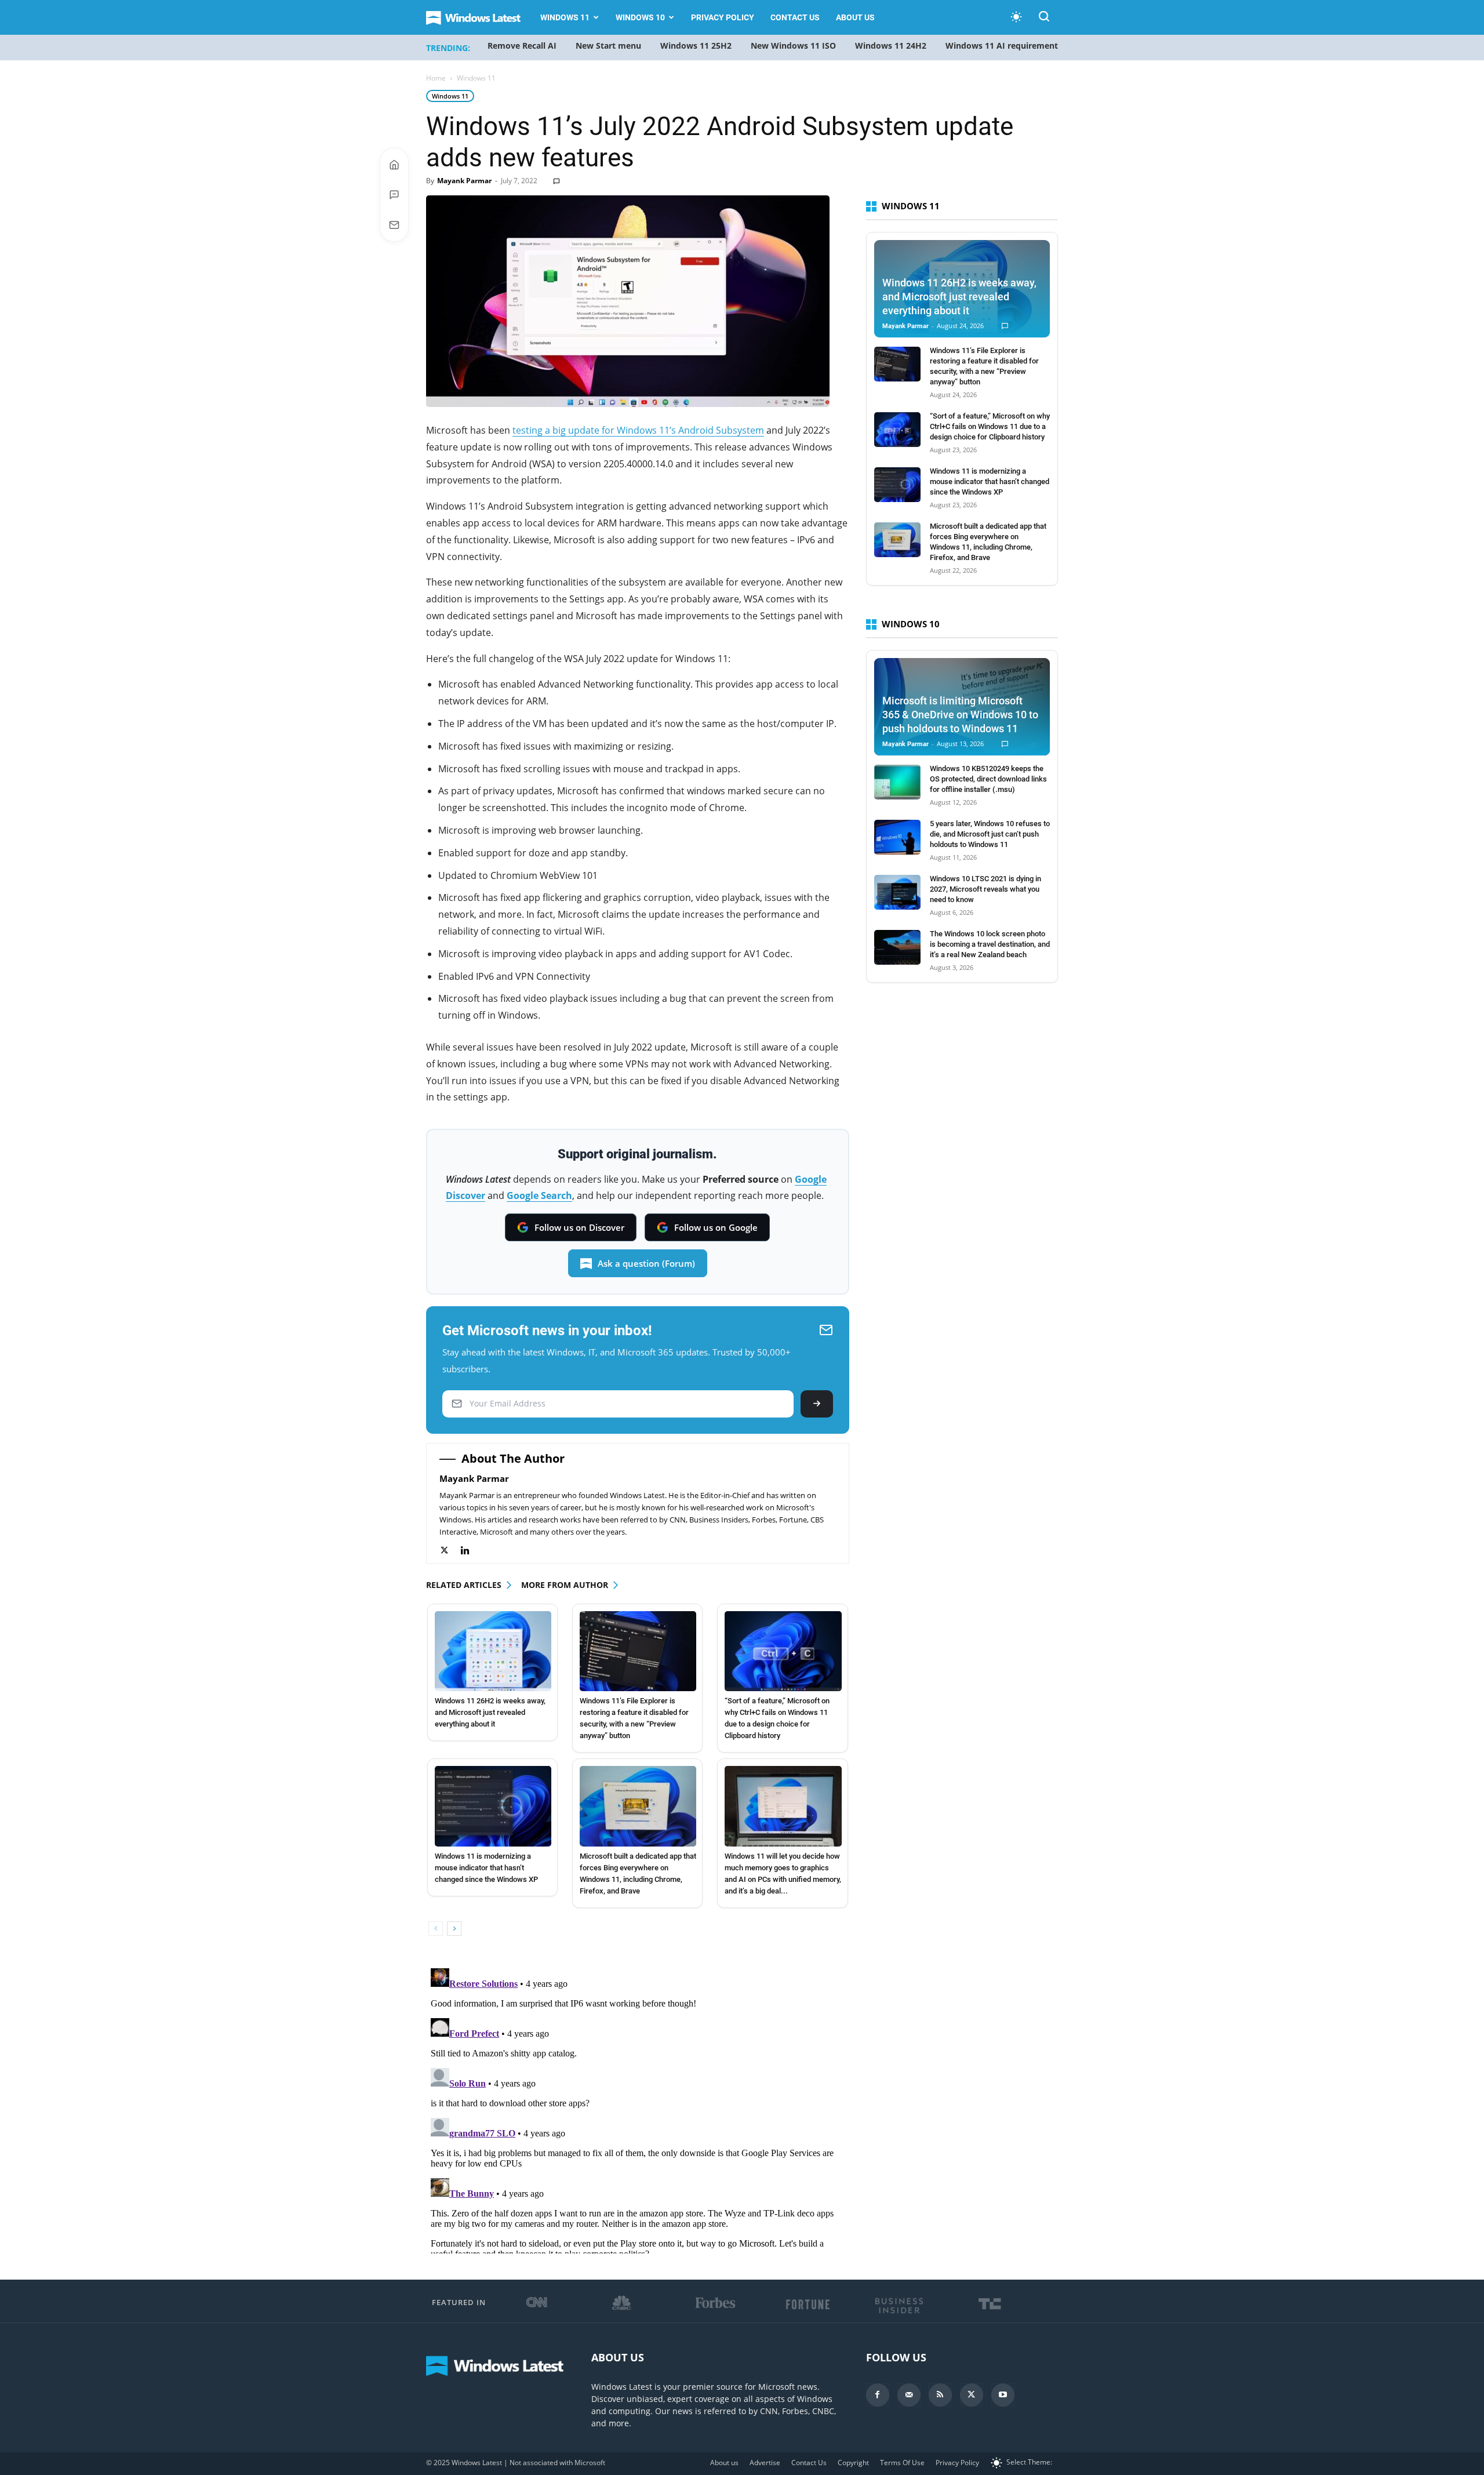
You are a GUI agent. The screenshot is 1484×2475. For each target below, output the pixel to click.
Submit (817, 1404)
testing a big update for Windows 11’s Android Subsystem (638, 430)
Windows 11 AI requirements (1004, 46)
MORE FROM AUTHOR (565, 1585)
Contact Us (795, 17)
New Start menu (608, 46)
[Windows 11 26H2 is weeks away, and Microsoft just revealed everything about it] (493, 1651)
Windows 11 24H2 (891, 46)
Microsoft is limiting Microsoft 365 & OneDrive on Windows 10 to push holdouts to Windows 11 (960, 715)
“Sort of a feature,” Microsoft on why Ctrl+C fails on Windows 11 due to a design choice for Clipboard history (990, 426)
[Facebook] (878, 2395)
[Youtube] (1003, 2395)
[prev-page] (436, 1929)
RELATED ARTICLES (464, 1585)
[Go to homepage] (394, 165)
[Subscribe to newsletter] (394, 225)
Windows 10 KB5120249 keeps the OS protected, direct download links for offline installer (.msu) (988, 779)
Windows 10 (640, 17)
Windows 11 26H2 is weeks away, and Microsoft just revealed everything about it (490, 1712)
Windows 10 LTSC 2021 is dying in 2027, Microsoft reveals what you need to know (985, 889)
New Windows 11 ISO (793, 46)
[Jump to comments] (394, 195)
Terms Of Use (902, 2463)
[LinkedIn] (471, 1551)
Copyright (853, 2463)
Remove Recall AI (522, 46)
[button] (1044, 18)
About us (855, 17)
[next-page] (454, 1929)
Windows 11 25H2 (696, 46)
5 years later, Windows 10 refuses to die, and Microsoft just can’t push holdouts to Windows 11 (990, 834)
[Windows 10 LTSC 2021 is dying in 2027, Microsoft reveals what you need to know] (897, 892)
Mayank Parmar (464, 181)
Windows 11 (565, 17)
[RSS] (940, 2395)
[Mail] (909, 2395)
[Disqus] (638, 2109)
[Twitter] (450, 1551)
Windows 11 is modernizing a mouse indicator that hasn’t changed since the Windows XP (486, 1868)
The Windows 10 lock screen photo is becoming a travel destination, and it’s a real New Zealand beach (990, 944)
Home (436, 78)
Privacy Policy (723, 17)
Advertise (765, 2463)
